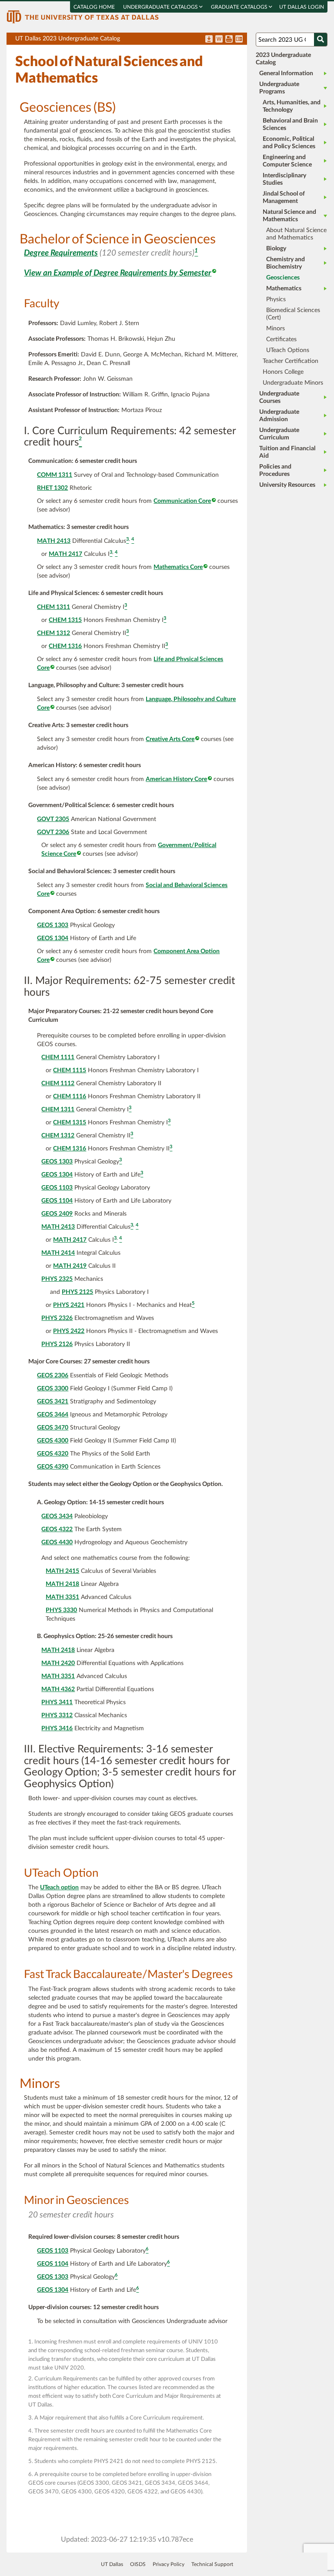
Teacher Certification (291, 361)
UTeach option (59, 1888)
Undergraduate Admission (279, 416)
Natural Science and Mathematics (289, 216)
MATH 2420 (58, 1663)
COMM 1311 (55, 475)
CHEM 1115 (70, 1070)
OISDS (138, 2564)
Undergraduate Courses (279, 397)
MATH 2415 (62, 1571)
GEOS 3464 (53, 1415)
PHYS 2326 (57, 1318)
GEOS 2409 (57, 1214)
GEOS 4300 (53, 1441)
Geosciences (283, 278)
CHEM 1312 (53, 633)
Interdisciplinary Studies (284, 179)
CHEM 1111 (58, 1057)
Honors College (283, 372)
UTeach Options (288, 350)
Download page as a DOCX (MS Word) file (219, 40)
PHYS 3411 (57, 1702)
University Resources (287, 485)
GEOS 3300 (53, 1389)
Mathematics (284, 289)
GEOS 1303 (53, 925)
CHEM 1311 (53, 607)
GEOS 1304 (53, 938)
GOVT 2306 (53, 832)
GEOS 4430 (57, 1542)
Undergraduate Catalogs (161, 7)
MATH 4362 (58, 1689)
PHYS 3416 (57, 1728)
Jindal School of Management (284, 198)
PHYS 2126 (57, 1344)
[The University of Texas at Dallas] (83, 17)
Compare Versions (239, 40)
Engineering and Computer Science (287, 161)
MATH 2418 (62, 1584)
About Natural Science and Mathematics (296, 234)
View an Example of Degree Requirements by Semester (118, 273)
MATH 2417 (65, 554)
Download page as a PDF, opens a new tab (209, 40)
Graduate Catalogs (240, 7)
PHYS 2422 (69, 1331)
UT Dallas (112, 2564)
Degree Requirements (61, 253)
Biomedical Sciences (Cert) (293, 314)
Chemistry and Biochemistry (286, 263)
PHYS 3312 (57, 1715)
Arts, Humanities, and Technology (292, 106)
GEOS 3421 (53, 1402)
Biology (276, 249)
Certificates (281, 339)
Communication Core (182, 501)
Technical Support (212, 2564)
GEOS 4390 (53, 1467)
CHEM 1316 (65, 646)
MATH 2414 (58, 1253)
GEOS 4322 (57, 1529)
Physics (276, 299)
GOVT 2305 (53, 819)
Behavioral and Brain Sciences (290, 125)
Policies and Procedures (275, 470)
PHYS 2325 (57, 1279)
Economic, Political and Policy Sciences (289, 143)
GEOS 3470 (53, 1428)
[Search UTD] (321, 40)
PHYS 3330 (61, 1610)
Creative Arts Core (170, 739)
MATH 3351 (62, 1597)
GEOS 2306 (53, 1376)
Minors (276, 329)
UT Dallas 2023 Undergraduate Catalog (131, 40)
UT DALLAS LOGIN (302, 7)
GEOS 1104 (57, 1201)
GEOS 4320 (53, 1454)
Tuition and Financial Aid (287, 452)
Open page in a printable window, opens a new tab (229, 40)
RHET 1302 (52, 488)
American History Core (176, 779)
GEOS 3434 (57, 1516)
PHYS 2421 (69, 1305)
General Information (286, 73)
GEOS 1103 (57, 1188)
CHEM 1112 (58, 1084)
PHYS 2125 (77, 1292)
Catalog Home (94, 7)
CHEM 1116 (70, 1097)
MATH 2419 (70, 1266)
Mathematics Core (178, 567)
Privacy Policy (169, 2564)
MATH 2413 (54, 541)
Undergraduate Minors (293, 383)
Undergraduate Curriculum (279, 434)
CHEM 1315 (65, 620)
